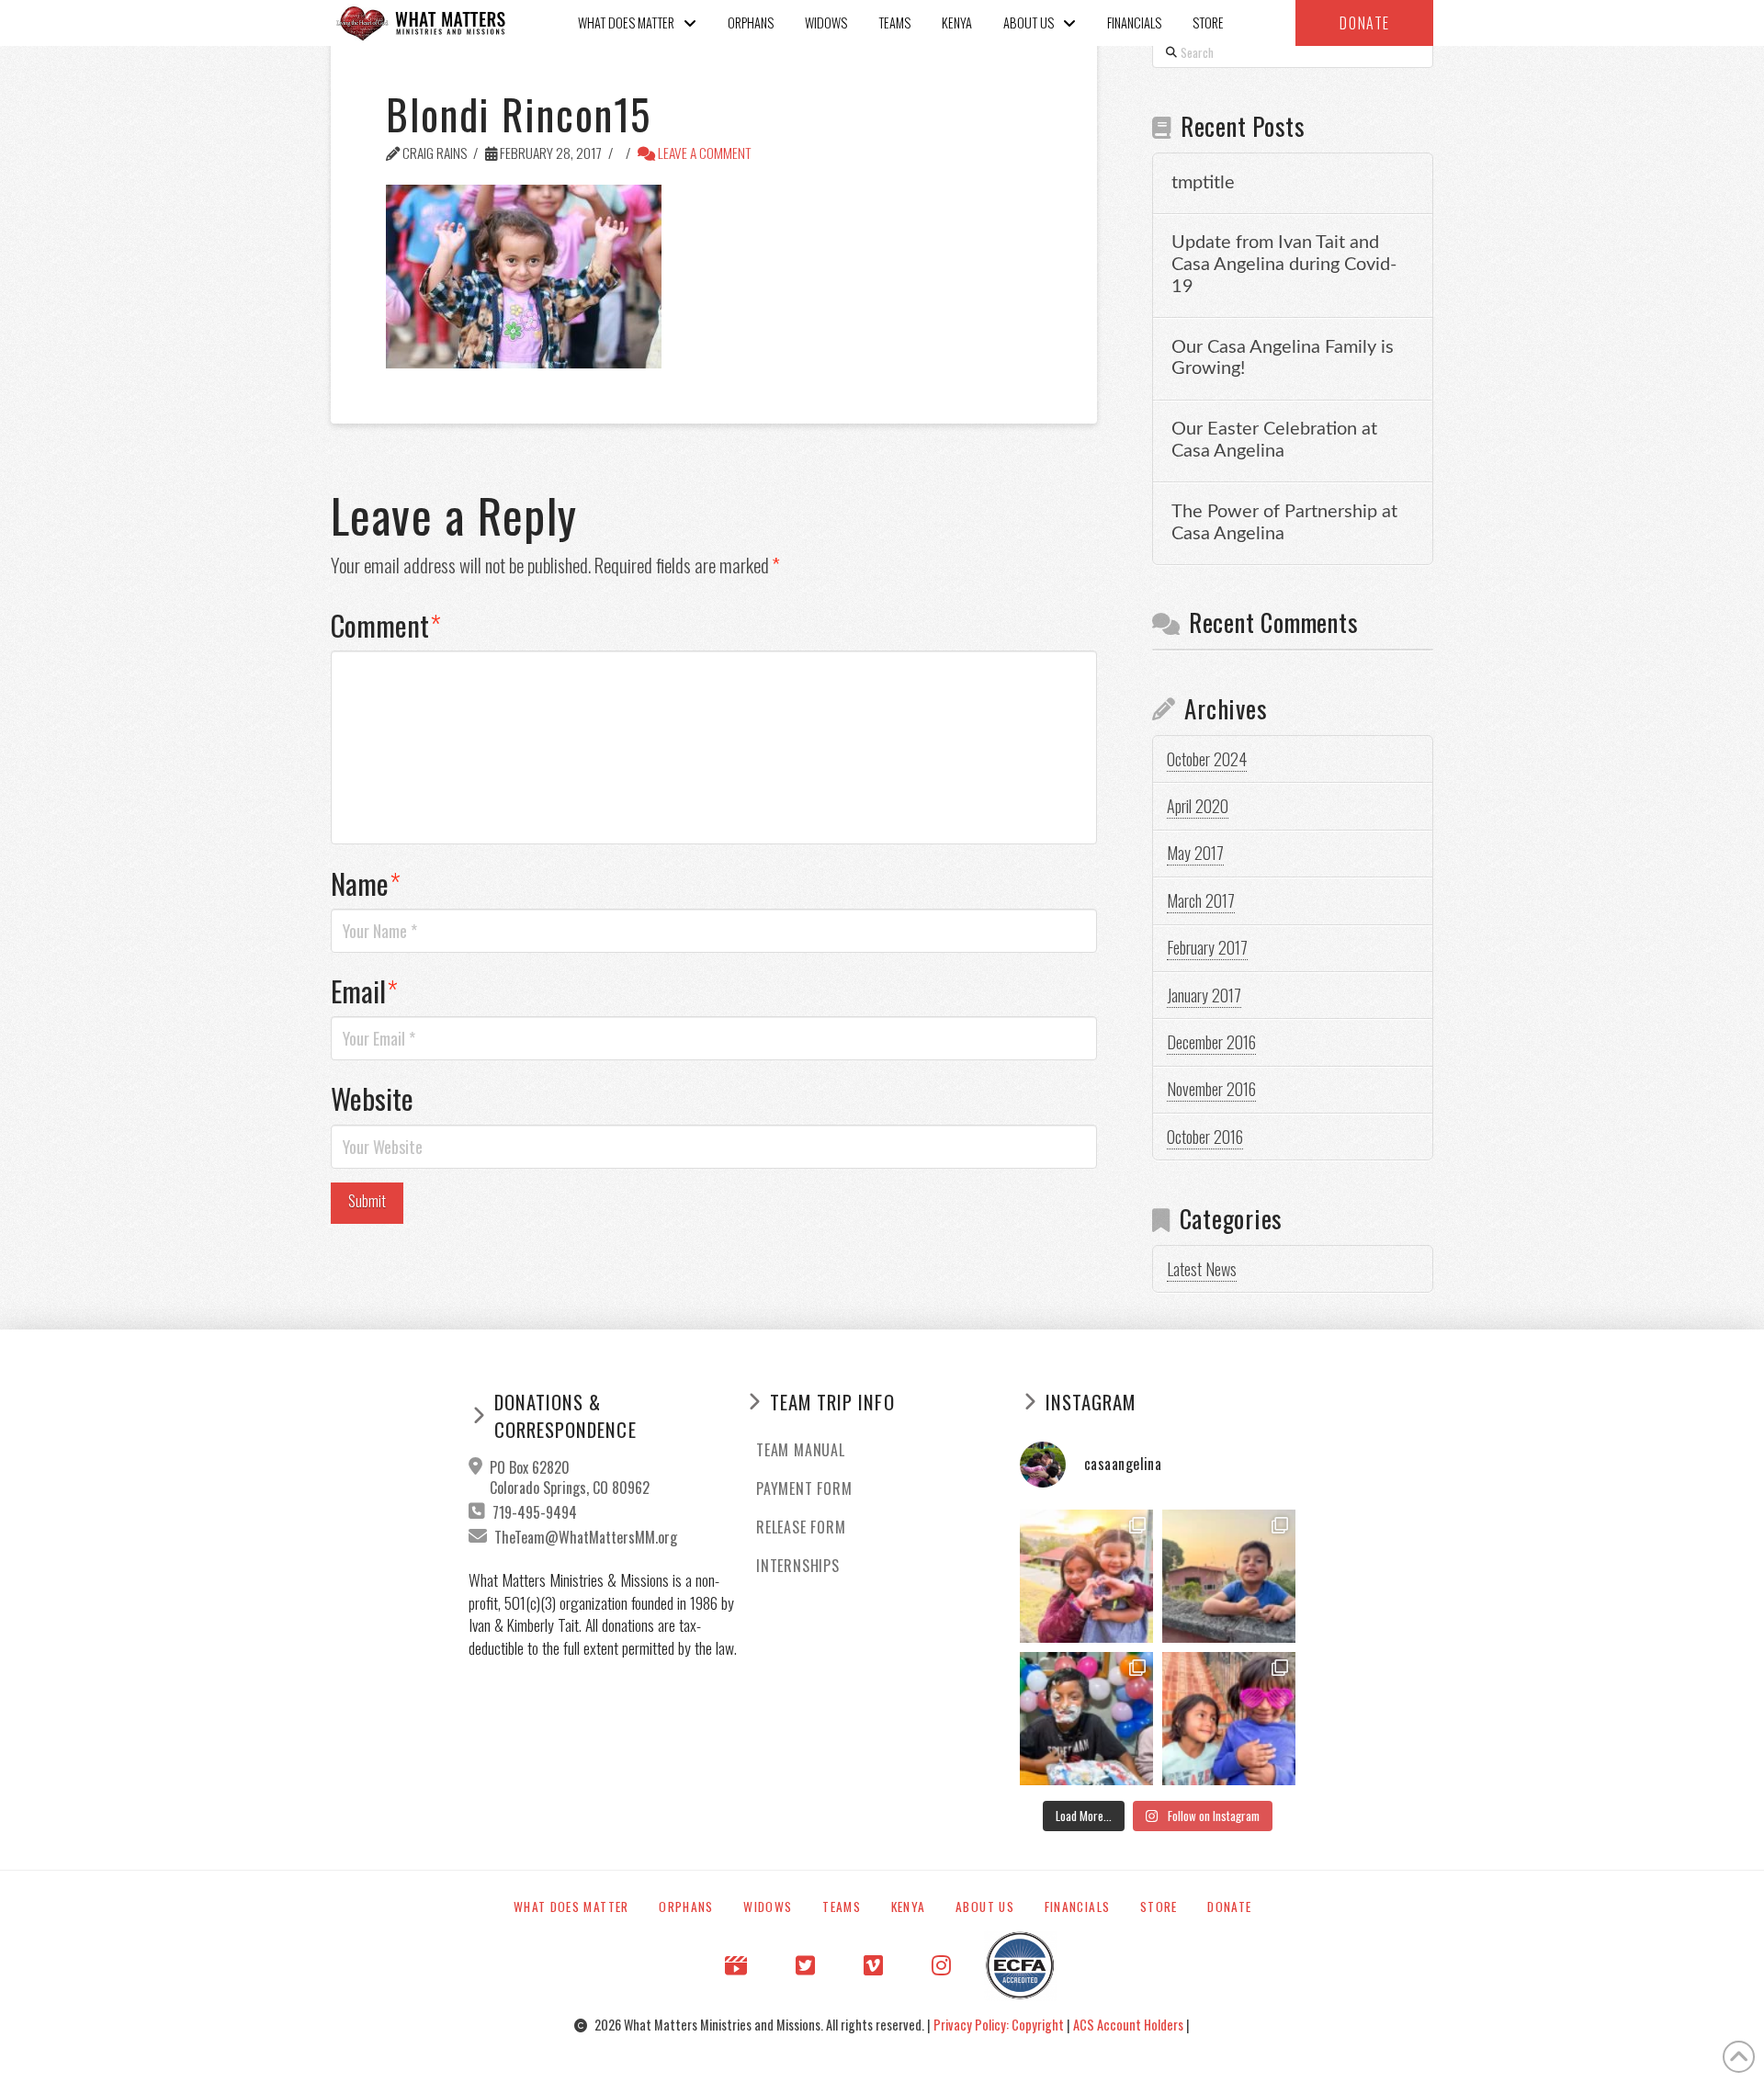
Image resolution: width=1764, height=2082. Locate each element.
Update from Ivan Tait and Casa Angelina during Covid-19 (1284, 265)
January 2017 (1204, 995)
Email (364, 990)
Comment (386, 625)
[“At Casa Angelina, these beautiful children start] (1229, 1719)
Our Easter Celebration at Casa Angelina (1274, 440)
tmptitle (1203, 183)
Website (372, 1098)
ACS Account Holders (1130, 2025)
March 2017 (1201, 900)
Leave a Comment (703, 153)
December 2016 (1211, 1042)
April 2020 (1198, 806)
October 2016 (1205, 1137)
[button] (1364, 23)
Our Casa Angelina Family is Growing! (1283, 358)
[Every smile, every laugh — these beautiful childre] (1229, 1576)
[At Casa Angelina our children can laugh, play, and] (1086, 1576)
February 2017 (1207, 947)
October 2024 (1207, 759)
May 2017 (1195, 853)
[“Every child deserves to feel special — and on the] (1086, 1719)
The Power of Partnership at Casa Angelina (1284, 523)
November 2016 (1211, 1089)
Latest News (1202, 1269)
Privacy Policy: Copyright (1000, 2025)
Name (366, 883)
